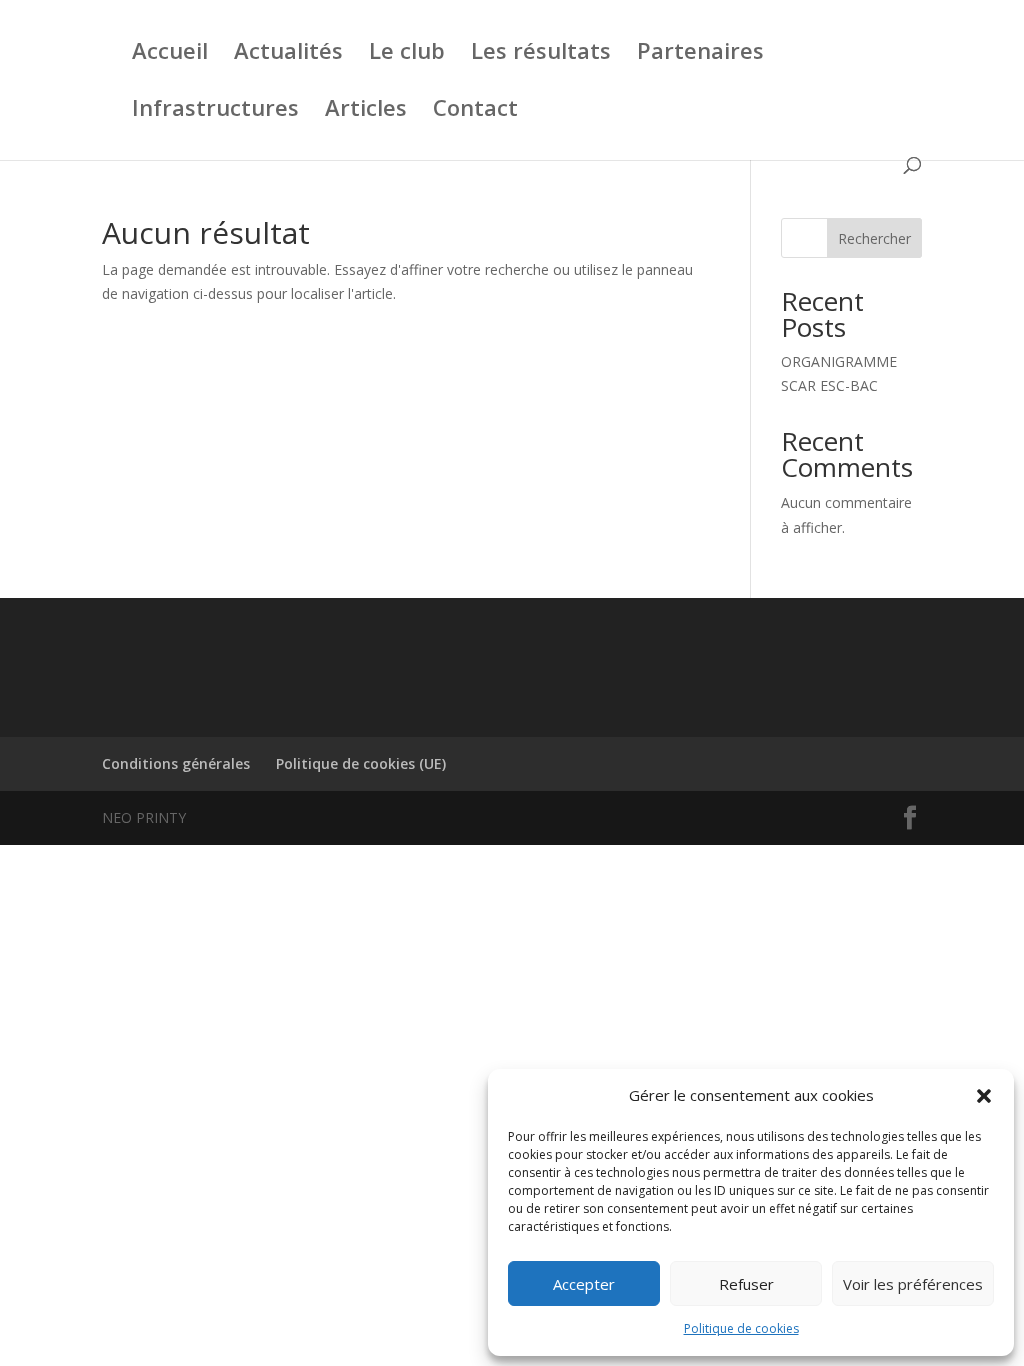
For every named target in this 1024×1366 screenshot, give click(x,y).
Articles (366, 111)
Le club (407, 54)
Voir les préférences (913, 1284)
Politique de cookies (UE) (361, 763)
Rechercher (874, 238)
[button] (984, 1096)
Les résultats (541, 54)
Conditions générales (176, 763)
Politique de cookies (741, 1328)
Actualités (288, 54)
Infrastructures (215, 111)
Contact (475, 111)
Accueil (170, 54)
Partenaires (700, 54)
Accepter (584, 1284)
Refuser (746, 1284)
